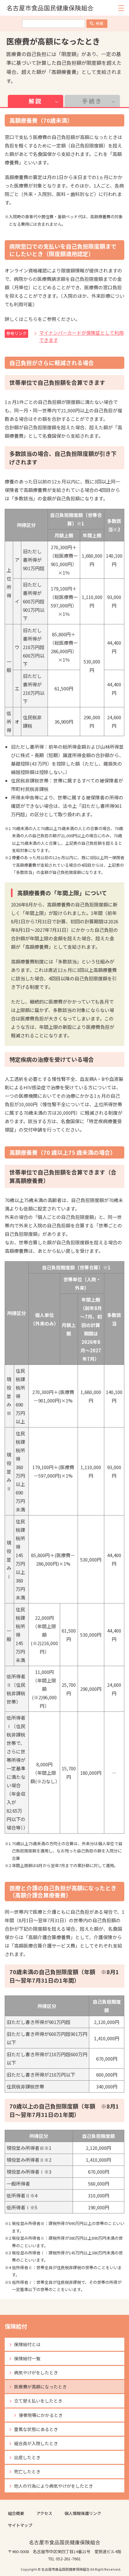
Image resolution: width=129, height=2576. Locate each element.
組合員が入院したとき (36, 2443)
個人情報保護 (77, 2513)
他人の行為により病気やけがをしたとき (54, 2486)
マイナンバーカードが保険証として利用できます (81, 336)
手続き (92, 101)
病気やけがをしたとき (36, 2372)
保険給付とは (27, 2344)
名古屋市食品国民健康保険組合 (50, 8)
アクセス (44, 2513)
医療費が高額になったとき (40, 2387)
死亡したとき (27, 2471)
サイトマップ (20, 2525)
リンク (95, 2513)
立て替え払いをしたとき (38, 2401)
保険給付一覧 (27, 2358)
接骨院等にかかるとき (41, 2415)
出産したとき (27, 2457)
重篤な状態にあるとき (36, 2429)
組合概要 (16, 2513)
